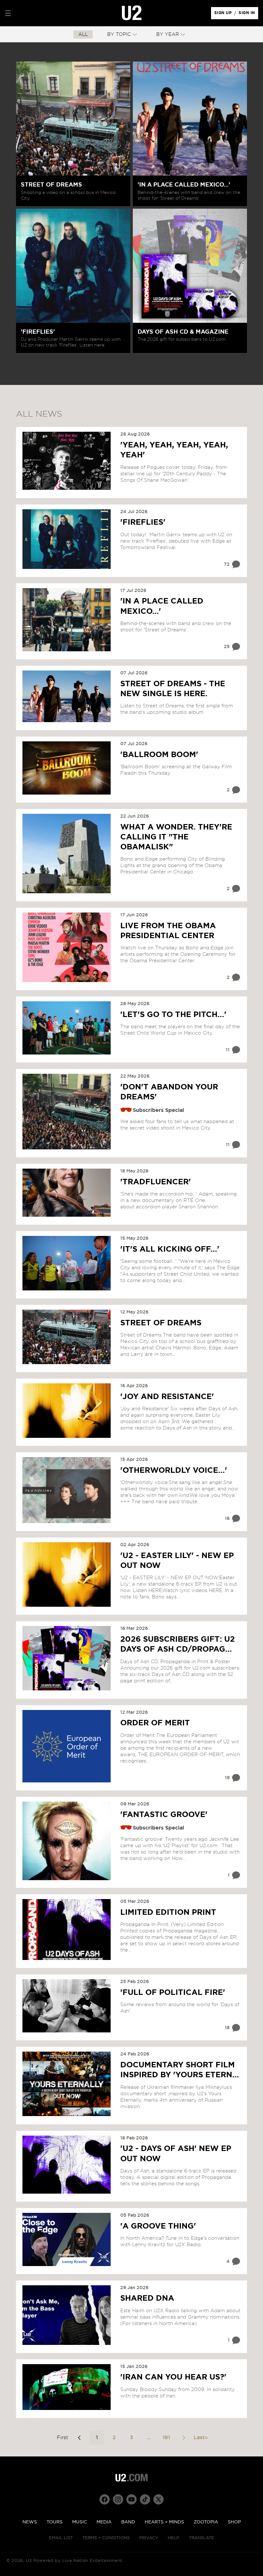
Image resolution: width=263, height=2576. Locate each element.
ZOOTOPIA (206, 2522)
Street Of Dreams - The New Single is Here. (173, 689)
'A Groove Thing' (158, 2226)
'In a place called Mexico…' (162, 606)
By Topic (119, 34)
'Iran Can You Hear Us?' (173, 2377)
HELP (174, 2538)
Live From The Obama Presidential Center (168, 931)
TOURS (55, 2522)
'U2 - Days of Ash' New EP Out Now (176, 2154)
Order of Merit (155, 1723)
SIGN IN (248, 14)
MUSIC (80, 2522)
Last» (201, 2438)
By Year (168, 34)
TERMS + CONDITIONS (106, 2538)
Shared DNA (147, 2298)
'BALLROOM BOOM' (159, 755)
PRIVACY (149, 2538)
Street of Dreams (161, 1323)
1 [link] (97, 2438)
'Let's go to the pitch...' (173, 1015)
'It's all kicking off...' (170, 1249)
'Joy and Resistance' (167, 1397)
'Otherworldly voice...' (174, 1471)
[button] (8, 13)
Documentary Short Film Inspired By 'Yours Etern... (180, 2070)
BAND (128, 2522)
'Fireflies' (143, 522)
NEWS (30, 2522)
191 (166, 2438)
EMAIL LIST (61, 2538)
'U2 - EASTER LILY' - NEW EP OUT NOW (177, 1561)
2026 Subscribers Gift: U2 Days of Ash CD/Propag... (178, 1644)
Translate (202, 2538)
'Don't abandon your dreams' (169, 1092)
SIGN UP (224, 14)
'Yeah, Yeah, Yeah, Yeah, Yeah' (174, 450)
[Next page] (183, 2438)
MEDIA (104, 2522)
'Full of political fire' (173, 1993)
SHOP (234, 2522)
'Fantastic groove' (164, 1815)
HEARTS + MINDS (164, 2522)
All (83, 34)
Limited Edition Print (168, 1913)
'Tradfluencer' (156, 1182)
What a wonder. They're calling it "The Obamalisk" (176, 837)
